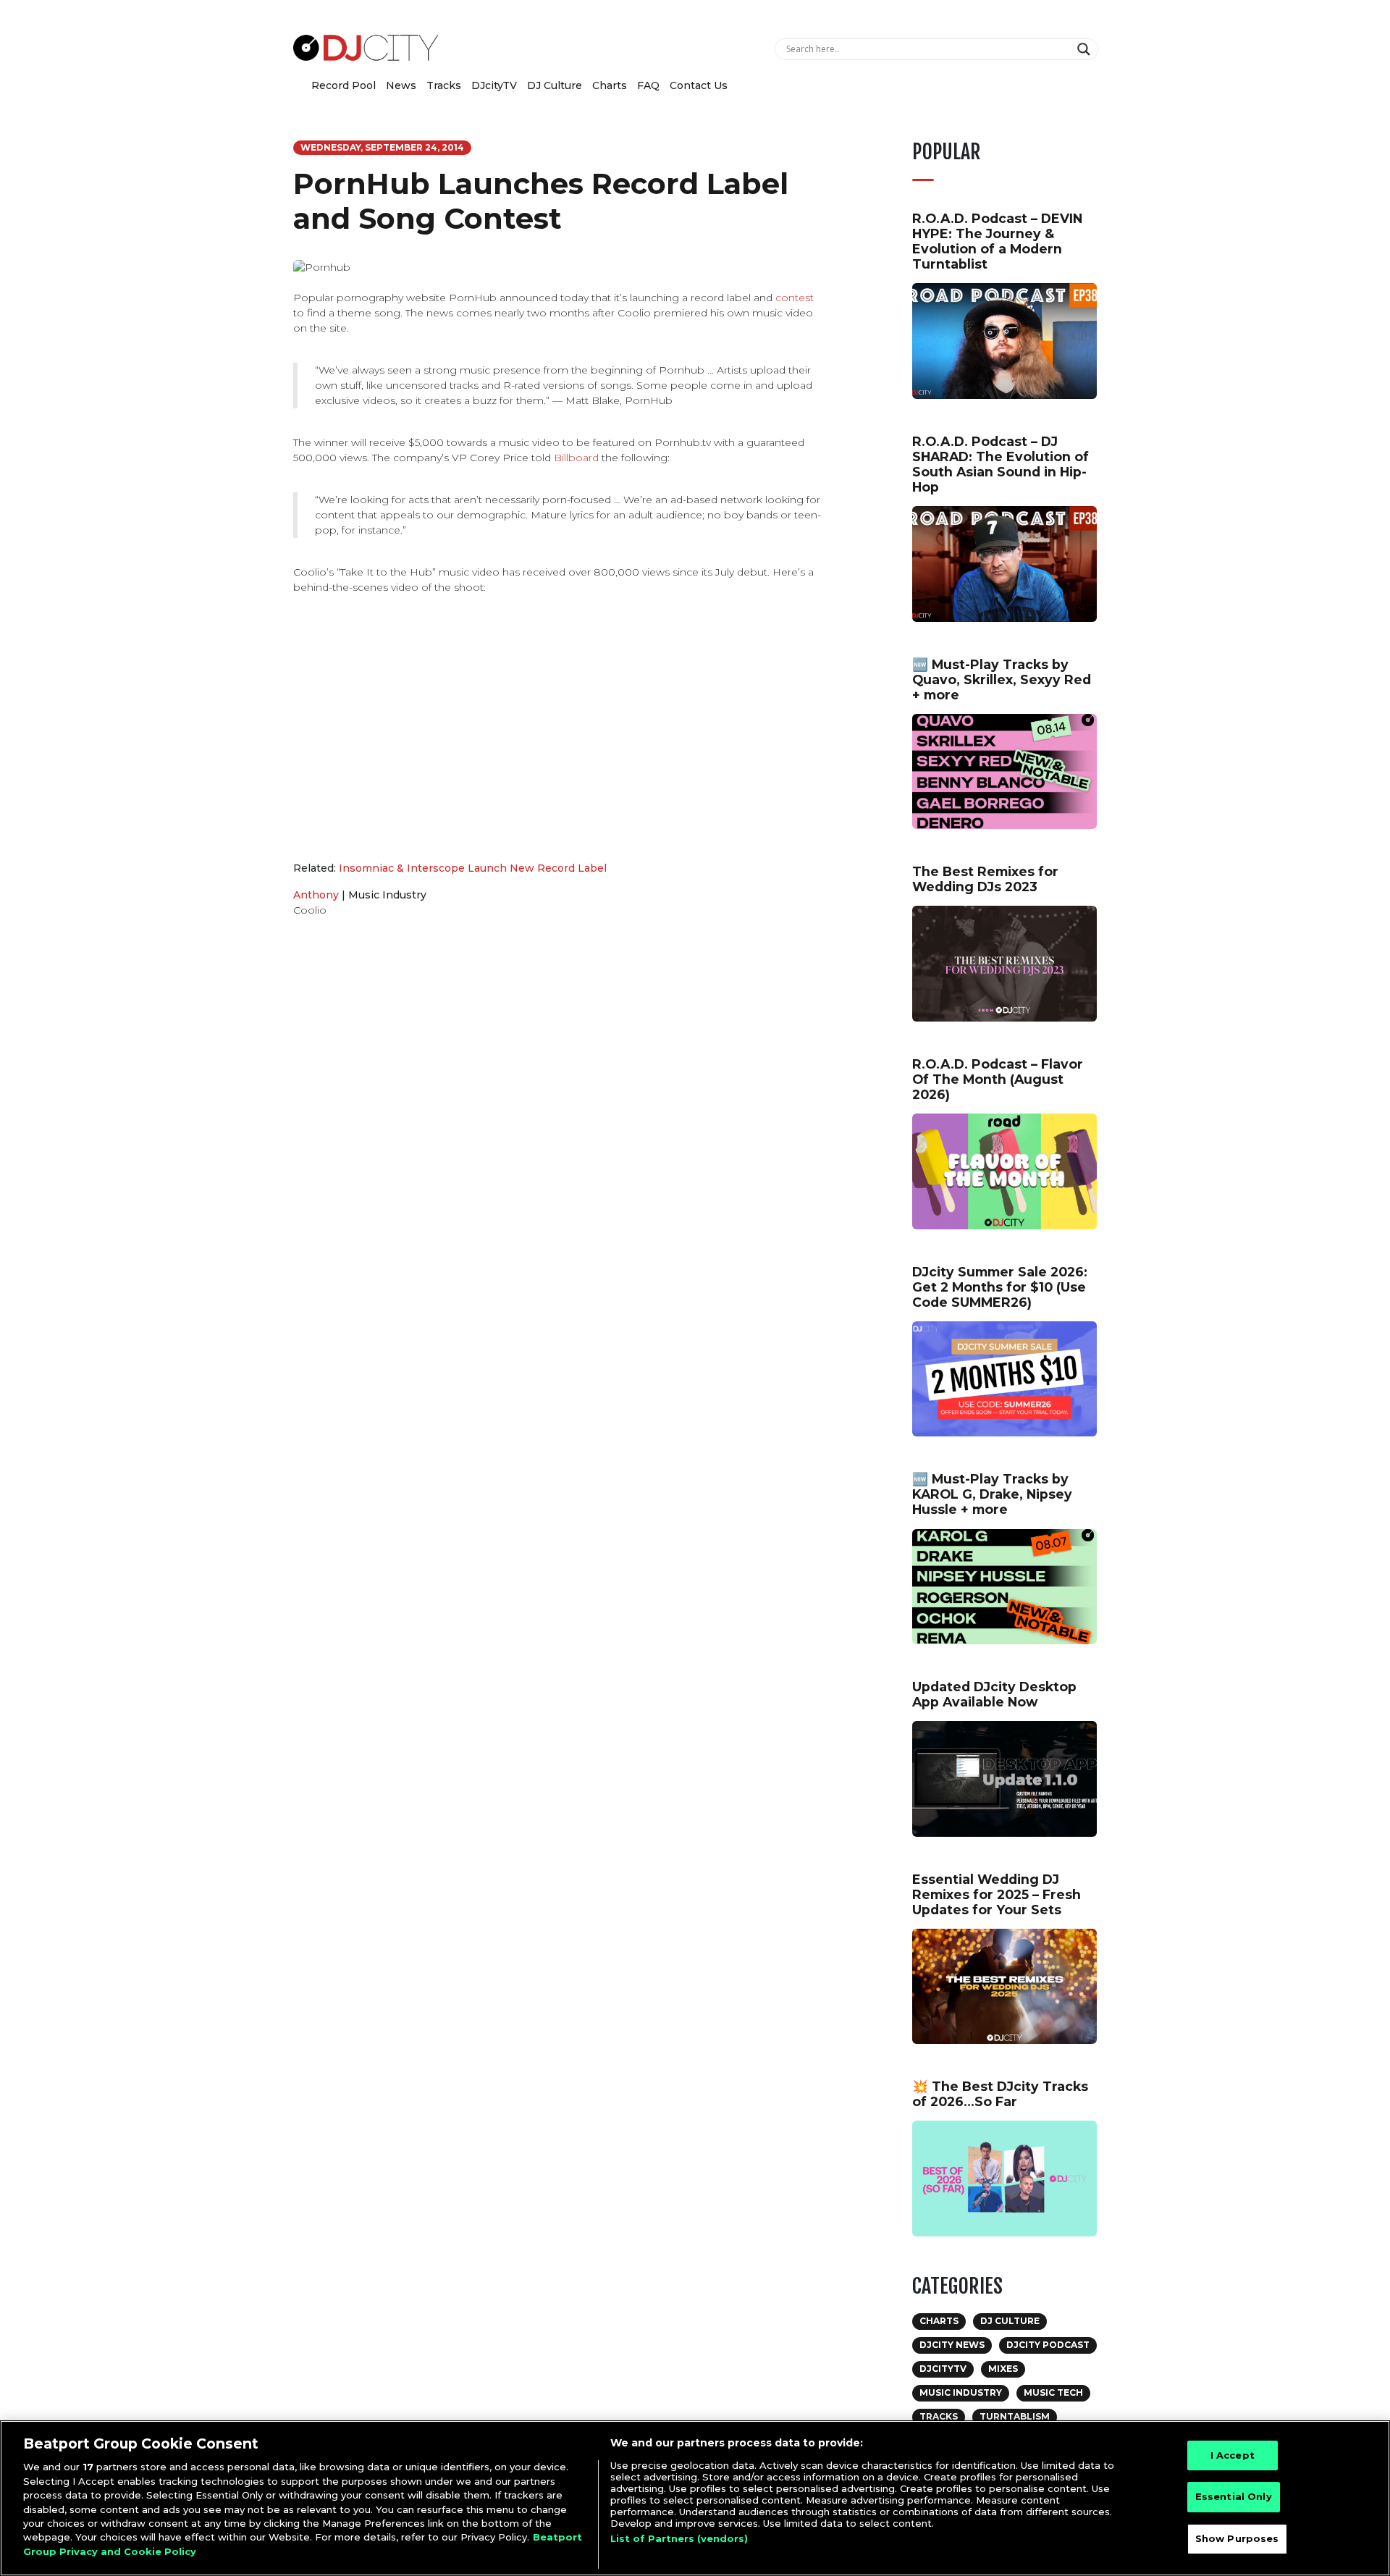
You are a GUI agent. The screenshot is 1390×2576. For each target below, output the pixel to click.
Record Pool (344, 85)
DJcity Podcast (1048, 2345)
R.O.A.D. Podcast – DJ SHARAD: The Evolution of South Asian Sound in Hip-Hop (1001, 464)
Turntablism (1015, 2416)
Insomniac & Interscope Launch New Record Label (473, 868)
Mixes (1003, 2369)
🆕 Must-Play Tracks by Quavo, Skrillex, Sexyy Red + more (1002, 679)
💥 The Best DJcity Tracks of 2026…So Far (1000, 2094)
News (401, 85)
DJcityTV (494, 85)
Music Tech (1053, 2392)
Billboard (576, 458)
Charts (610, 85)
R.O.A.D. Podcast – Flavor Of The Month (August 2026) (998, 1079)
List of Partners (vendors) (679, 2538)
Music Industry (387, 895)
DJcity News (952, 2345)
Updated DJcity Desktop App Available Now (994, 1694)
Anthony (316, 895)
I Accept (1233, 2455)
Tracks (444, 85)
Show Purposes (1237, 2538)
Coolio (310, 910)
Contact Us (699, 85)
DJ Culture (555, 85)
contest (795, 298)
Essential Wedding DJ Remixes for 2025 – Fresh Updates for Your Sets (997, 1894)
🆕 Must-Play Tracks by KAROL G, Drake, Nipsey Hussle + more (992, 1494)
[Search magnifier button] (1086, 49)
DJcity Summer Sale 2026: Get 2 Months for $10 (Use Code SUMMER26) (1000, 1287)
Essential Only (1234, 2496)
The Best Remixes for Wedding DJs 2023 (985, 879)
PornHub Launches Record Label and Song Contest (541, 201)
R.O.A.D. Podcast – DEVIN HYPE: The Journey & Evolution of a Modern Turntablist (997, 241)
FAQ (648, 85)
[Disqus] (557, 1134)
